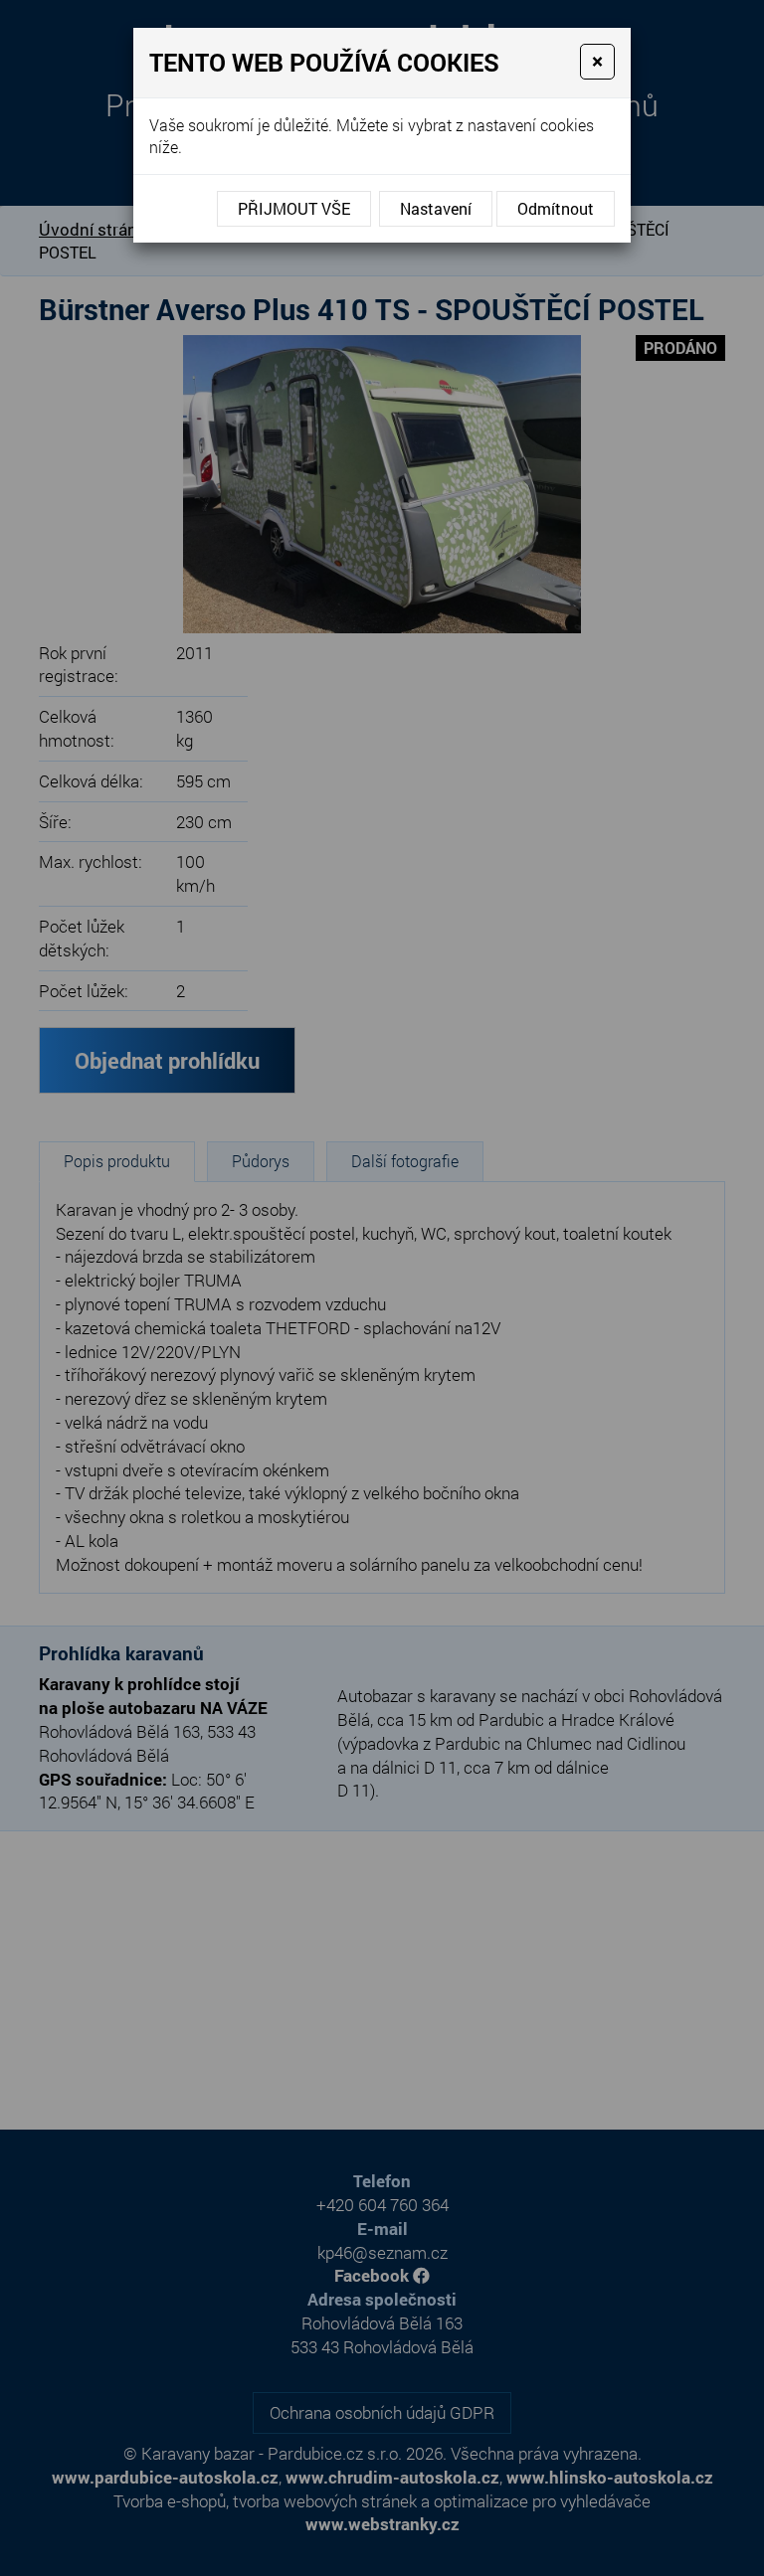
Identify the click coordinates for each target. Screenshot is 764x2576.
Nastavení (436, 208)
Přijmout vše (294, 208)
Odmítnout (556, 208)
